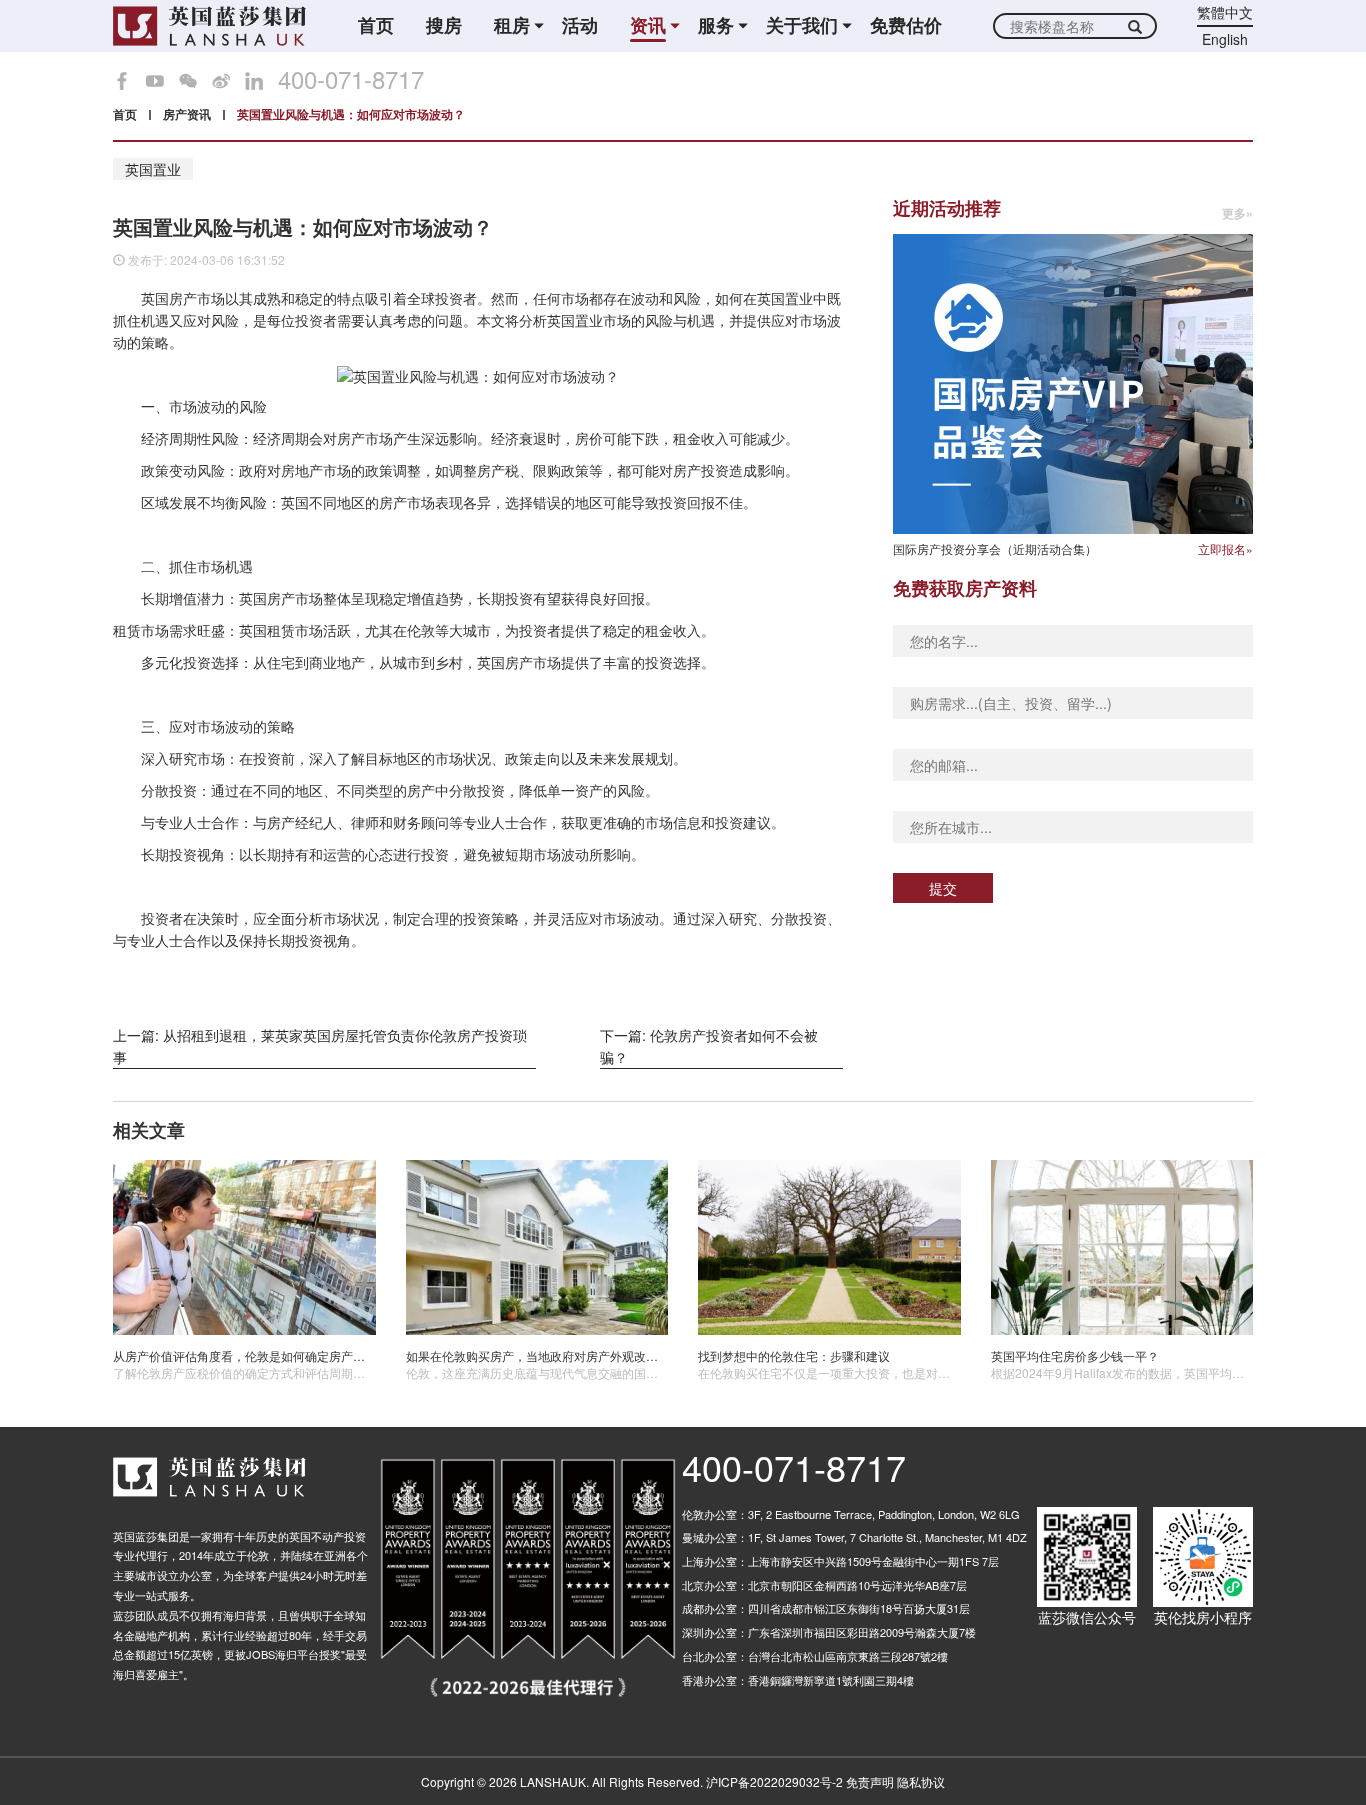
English (1225, 39)
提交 (943, 888)
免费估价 (906, 25)
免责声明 (870, 1781)
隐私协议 (921, 1781)
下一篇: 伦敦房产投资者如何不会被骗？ (709, 1046)
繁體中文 (1225, 12)
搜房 (444, 25)
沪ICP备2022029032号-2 (774, 1781)
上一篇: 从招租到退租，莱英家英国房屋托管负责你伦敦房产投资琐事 (320, 1046)
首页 (376, 25)
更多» (1237, 213)
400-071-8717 (351, 79)
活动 (580, 25)
